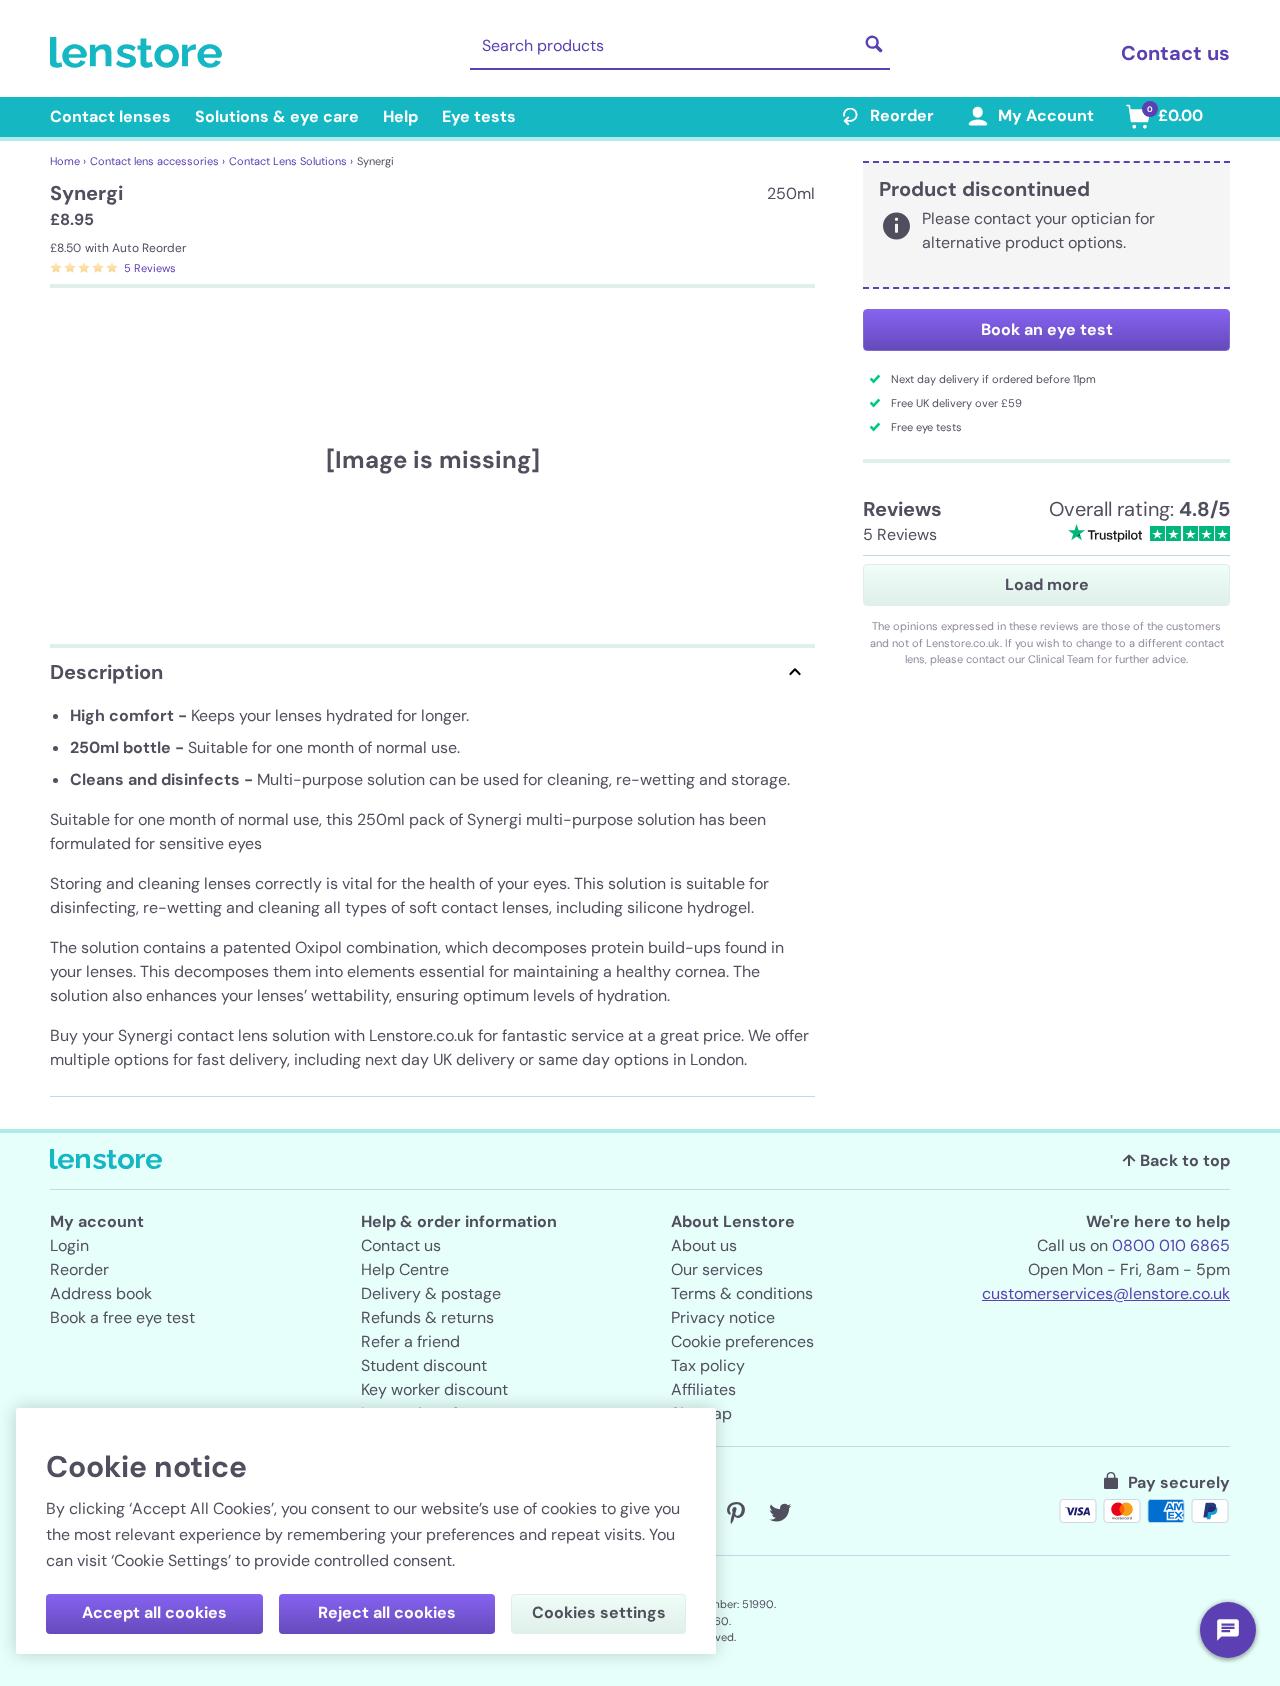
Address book (101, 1293)
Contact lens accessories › (157, 161)
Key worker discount (434, 1389)
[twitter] (780, 1513)
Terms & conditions (742, 1293)
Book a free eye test (122, 1317)
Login (69, 1245)
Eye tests (479, 116)
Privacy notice (723, 1317)
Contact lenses (110, 116)
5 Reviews (150, 268)
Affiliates (703, 1389)
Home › (68, 161)
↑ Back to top (1176, 1160)
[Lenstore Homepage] (140, 53)
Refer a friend (410, 1341)
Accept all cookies (154, 1612)
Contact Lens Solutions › (291, 161)
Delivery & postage (431, 1293)
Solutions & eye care (277, 116)
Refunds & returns (427, 1317)
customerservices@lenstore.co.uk (1106, 1293)
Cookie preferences (742, 1341)
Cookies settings (599, 1612)
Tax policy (708, 1365)
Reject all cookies (387, 1612)
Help (400, 116)
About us (704, 1245)
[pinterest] (736, 1513)
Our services (717, 1269)
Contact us (1175, 53)
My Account (1046, 115)
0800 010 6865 (1171, 1245)
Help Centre (405, 1269)
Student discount (424, 1365)
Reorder (902, 115)
